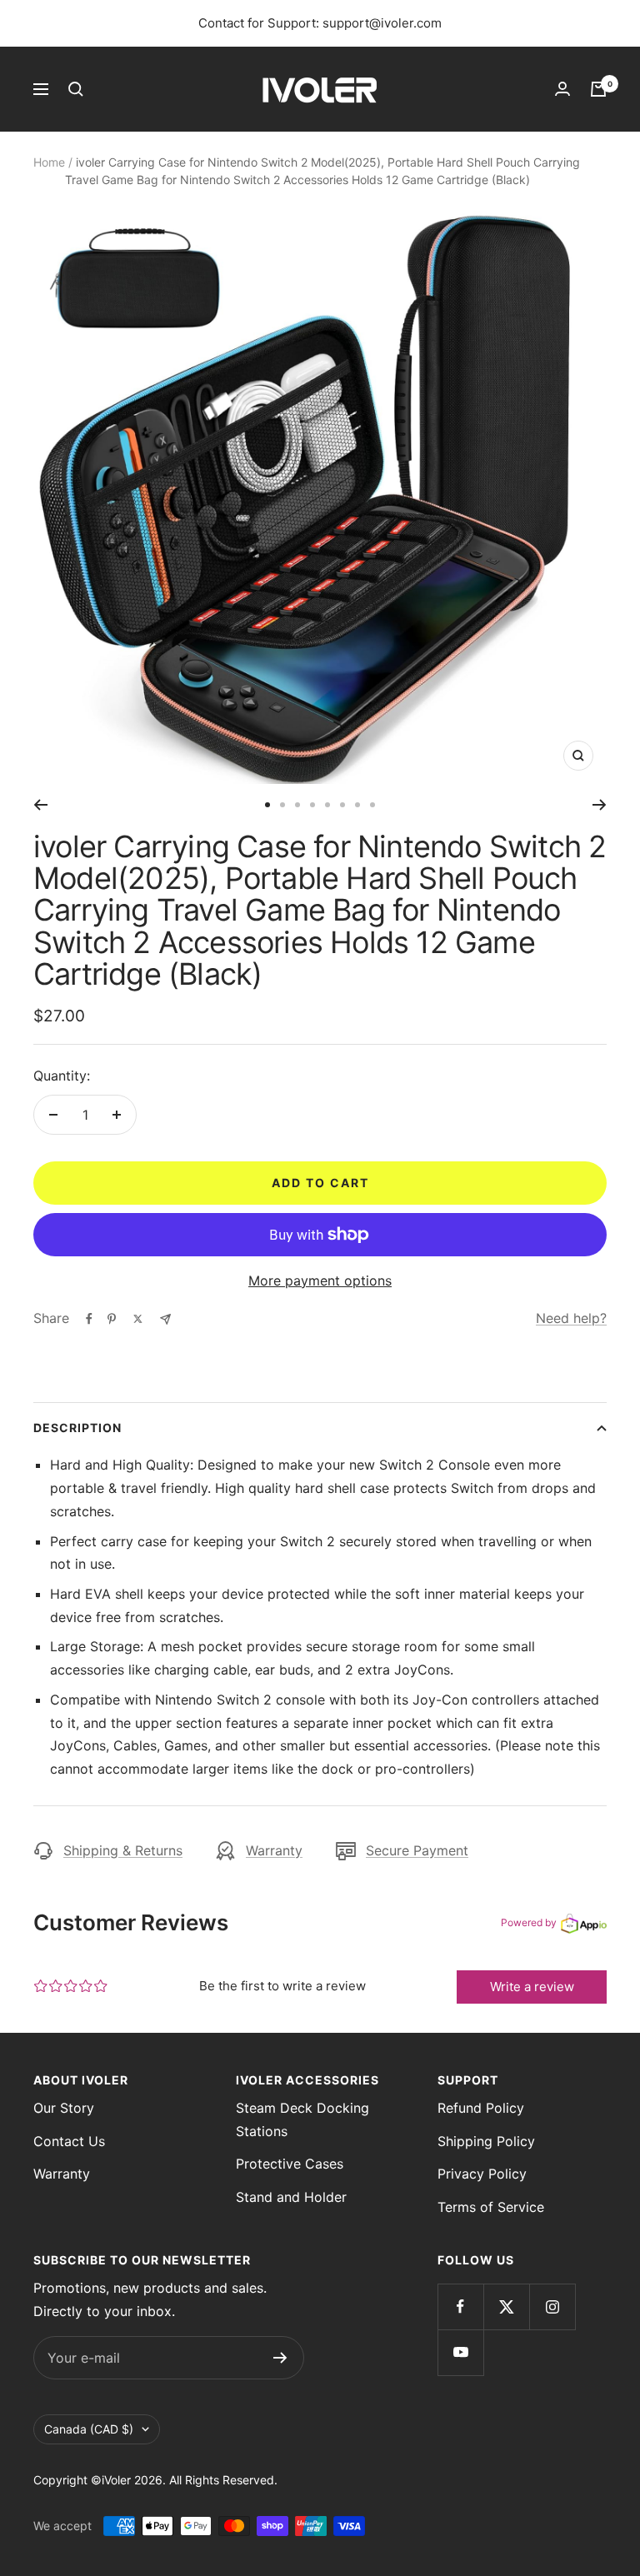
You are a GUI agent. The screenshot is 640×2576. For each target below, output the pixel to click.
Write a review (532, 1987)
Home (49, 162)
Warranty (274, 1850)
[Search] (76, 89)
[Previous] (40, 805)
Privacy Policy (482, 2174)
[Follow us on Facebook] (460, 2306)
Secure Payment (417, 1850)
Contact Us (69, 2141)
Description (77, 1428)
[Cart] (598, 89)
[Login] (562, 89)
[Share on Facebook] (89, 1319)
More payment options (320, 1281)
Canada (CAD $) (89, 2429)
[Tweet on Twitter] (138, 1319)
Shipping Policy (486, 2141)
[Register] (280, 2358)
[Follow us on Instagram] (552, 2306)
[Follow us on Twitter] (506, 2306)
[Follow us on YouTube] (460, 2352)
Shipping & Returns (123, 1850)
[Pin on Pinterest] (112, 1319)
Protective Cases (290, 2164)
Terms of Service (491, 2207)
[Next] (600, 805)
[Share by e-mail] (165, 1319)
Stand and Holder (291, 2197)
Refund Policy (481, 2108)
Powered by (529, 1922)
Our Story (64, 2108)
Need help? (571, 1318)
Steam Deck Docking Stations (302, 2119)
